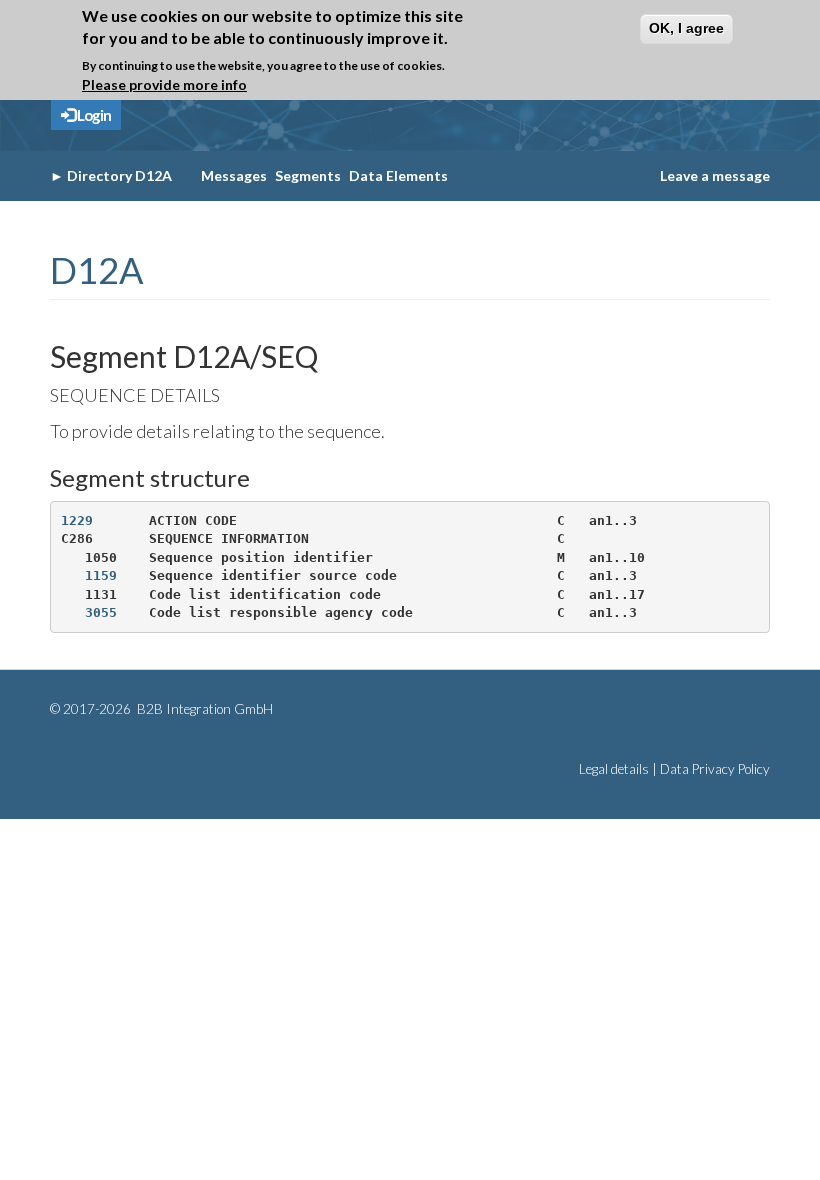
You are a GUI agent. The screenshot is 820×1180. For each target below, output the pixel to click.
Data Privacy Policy (715, 769)
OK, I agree (686, 28)
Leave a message (715, 175)
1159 (101, 575)
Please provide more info (164, 84)
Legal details (614, 769)
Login (93, 115)
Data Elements (398, 175)
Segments (308, 175)
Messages (234, 175)
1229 (77, 520)
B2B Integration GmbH (203, 709)
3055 (101, 612)
